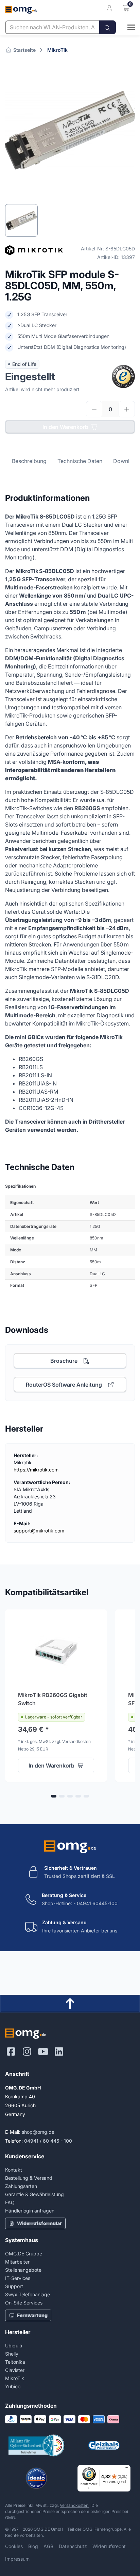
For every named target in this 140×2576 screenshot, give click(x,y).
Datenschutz (73, 2546)
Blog (33, 2546)
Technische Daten (80, 461)
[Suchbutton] (108, 27)
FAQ (10, 2202)
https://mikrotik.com (36, 1470)
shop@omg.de (38, 2132)
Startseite (24, 50)
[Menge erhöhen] (127, 409)
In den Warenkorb (65, 427)
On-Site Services (24, 2303)
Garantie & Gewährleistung (34, 2194)
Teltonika (15, 2362)
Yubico (13, 2386)
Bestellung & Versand (29, 2178)
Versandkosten (75, 2505)
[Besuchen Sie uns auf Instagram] (27, 2052)
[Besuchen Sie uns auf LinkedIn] (59, 2052)
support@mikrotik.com (39, 1531)
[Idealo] (36, 2478)
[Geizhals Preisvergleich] (104, 2445)
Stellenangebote (23, 2270)
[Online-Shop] (125, 27)
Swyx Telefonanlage (28, 2294)
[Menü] (126, 2469)
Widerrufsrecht (109, 2546)
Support (14, 2286)
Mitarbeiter (17, 2262)
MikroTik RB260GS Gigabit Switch (53, 1699)
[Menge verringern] (94, 409)
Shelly (12, 2354)
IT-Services (18, 2278)
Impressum (17, 2559)
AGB (48, 2546)
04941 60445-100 (97, 1903)
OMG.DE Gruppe (24, 2254)
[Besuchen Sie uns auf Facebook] (11, 2052)
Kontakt (14, 2170)
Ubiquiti (14, 2346)
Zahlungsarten (21, 2186)
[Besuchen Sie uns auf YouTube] (43, 2052)
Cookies (14, 2546)
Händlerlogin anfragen (30, 2211)
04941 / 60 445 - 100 (48, 2141)
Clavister (15, 2370)
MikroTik (57, 50)
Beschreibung (29, 461)
